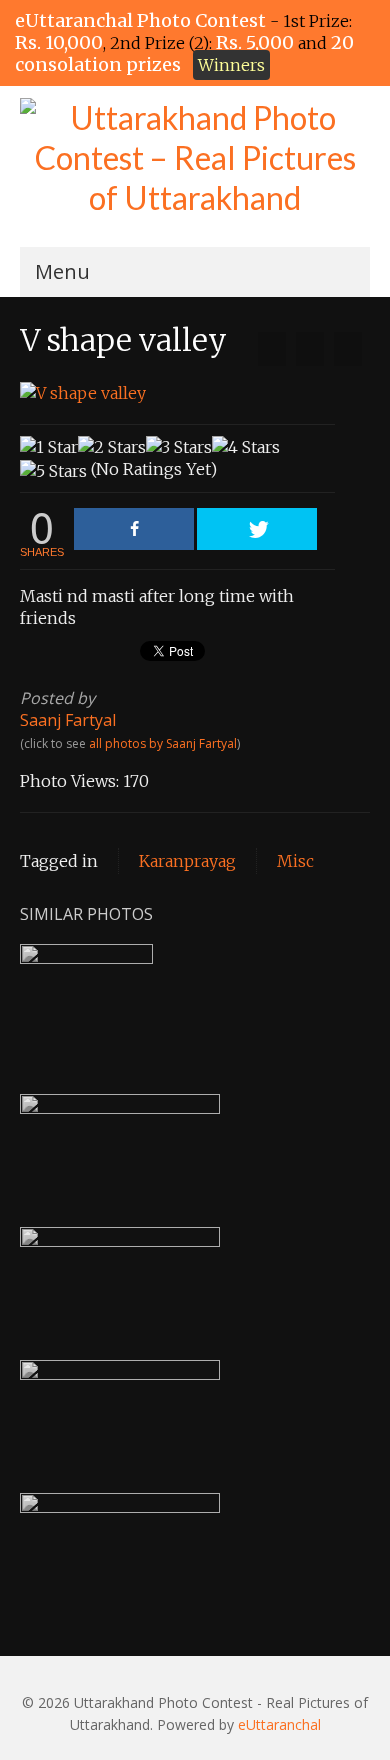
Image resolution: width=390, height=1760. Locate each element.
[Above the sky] (348, 349)
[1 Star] (49, 447)
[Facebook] (134, 529)
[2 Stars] (112, 447)
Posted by (57, 698)
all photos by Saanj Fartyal (163, 743)
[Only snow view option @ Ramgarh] (272, 349)
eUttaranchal (279, 1724)
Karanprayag (187, 861)
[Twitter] (257, 529)
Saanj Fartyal (68, 720)
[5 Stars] (53, 471)
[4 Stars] (246, 447)
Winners (231, 65)
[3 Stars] (179, 447)
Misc (295, 861)
